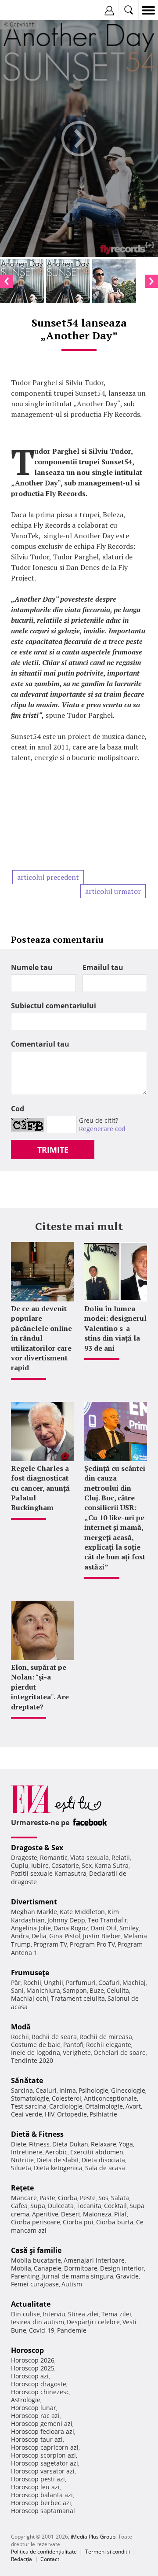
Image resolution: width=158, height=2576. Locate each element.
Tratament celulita (78, 1998)
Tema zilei (116, 2314)
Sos (103, 2198)
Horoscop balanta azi (42, 2495)
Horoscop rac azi (35, 2416)
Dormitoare (81, 2268)
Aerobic (56, 2152)
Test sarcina (29, 2106)
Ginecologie (128, 2090)
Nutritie (22, 2160)
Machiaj (134, 1983)
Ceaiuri (46, 2090)
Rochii (32, 1983)
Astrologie (26, 2400)
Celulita (118, 1990)
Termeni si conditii (108, 2552)
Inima (68, 2090)
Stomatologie (30, 2098)
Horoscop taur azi (37, 2439)
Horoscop (27, 2350)
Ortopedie (72, 2114)
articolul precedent (48, 877)
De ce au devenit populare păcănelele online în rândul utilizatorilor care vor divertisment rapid (41, 1338)
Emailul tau (103, 967)
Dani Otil (104, 1928)
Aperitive (45, 2214)
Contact (50, 2559)
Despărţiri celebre (93, 2322)
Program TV (50, 1944)
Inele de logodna (36, 2052)
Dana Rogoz (71, 1928)
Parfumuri (81, 1983)
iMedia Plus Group (93, 2537)
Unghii (54, 1983)
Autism (72, 2284)
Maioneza (97, 2214)
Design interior (122, 2268)
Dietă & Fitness (37, 2134)
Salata (120, 2198)
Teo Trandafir (108, 1920)
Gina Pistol (65, 1936)
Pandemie (72, 2330)
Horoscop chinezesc (40, 2392)
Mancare (24, 2198)
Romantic (54, 1858)
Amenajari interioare (94, 2260)
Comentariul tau (40, 1044)
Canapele (48, 2268)
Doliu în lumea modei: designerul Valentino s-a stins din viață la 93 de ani (115, 1328)
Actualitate (31, 2304)
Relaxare (104, 2144)
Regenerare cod (102, 1129)
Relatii (121, 1858)
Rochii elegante (109, 2045)
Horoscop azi (30, 2376)
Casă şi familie (36, 2250)
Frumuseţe (30, 1973)
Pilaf (120, 2214)
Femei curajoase (35, 2284)
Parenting (25, 2276)
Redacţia (22, 2559)
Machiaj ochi (30, 1998)
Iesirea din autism (38, 2322)
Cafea (19, 2206)
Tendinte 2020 (32, 2060)
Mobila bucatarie (36, 2260)
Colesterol (66, 2098)
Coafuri (109, 1983)
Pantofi (73, 2045)
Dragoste (24, 1858)
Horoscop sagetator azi (45, 2463)
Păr (16, 1983)
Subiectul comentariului (54, 1006)
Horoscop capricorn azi (45, 2447)
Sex (87, 1865)
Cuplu (20, 1865)
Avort (133, 2106)
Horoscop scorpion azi (43, 2455)
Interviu (54, 2314)
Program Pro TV (92, 1944)
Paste (47, 2198)
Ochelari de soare (120, 2052)
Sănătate (27, 2080)
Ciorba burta (115, 2222)
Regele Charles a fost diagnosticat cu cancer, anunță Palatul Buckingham (40, 1488)
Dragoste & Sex (37, 1848)
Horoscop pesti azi (38, 2479)
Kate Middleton (82, 1912)
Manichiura (43, 1990)
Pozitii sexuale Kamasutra (49, 1873)
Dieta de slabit (58, 2160)
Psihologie (93, 2090)
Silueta (21, 2168)
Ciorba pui (78, 2222)
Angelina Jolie (31, 1928)
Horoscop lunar (34, 2408)
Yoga (126, 2144)
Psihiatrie (103, 2114)
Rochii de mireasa (106, 2037)
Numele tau (32, 967)
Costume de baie (36, 2045)
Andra (20, 1936)
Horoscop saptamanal (43, 2511)
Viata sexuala (90, 1858)
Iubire (40, 1865)
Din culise (25, 2314)
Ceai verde (27, 2114)
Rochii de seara (54, 2037)
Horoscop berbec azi (41, 2503)
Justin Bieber (102, 1936)
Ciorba (68, 2198)
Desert (71, 2214)
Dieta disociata (103, 2160)
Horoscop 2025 (33, 2368)
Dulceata (61, 2206)
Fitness (39, 2144)
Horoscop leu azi (35, 2487)
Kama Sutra (111, 1865)
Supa (38, 2206)
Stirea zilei (83, 2314)
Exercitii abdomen (97, 2152)
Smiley (129, 1928)
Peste (88, 2198)
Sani (17, 1990)
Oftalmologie (104, 2106)
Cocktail (115, 2206)
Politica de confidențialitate (44, 2552)
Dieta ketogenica (58, 2168)
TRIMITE (53, 1150)
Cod (18, 1109)
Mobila (21, 2268)
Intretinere (27, 2152)
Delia (39, 1936)
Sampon (75, 1990)
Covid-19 (42, 2330)
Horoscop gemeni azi (42, 2423)
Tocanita (89, 2206)
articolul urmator (113, 891)
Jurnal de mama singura (78, 2276)
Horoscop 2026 (33, 2360)
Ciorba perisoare (36, 2222)
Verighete (77, 2052)
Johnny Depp (66, 1920)
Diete (19, 2144)
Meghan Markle (34, 1912)
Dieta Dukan (70, 2144)
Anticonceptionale (110, 2098)
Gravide (127, 2276)
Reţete (22, 2188)
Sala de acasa (105, 2168)
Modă (21, 2027)
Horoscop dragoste (39, 2384)
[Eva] (27, 10)
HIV (50, 2114)
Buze (97, 1990)
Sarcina (22, 2090)
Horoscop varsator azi (43, 2471)
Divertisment (34, 1902)
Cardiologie (66, 2106)
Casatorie (65, 1865)
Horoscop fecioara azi (43, 2431)
